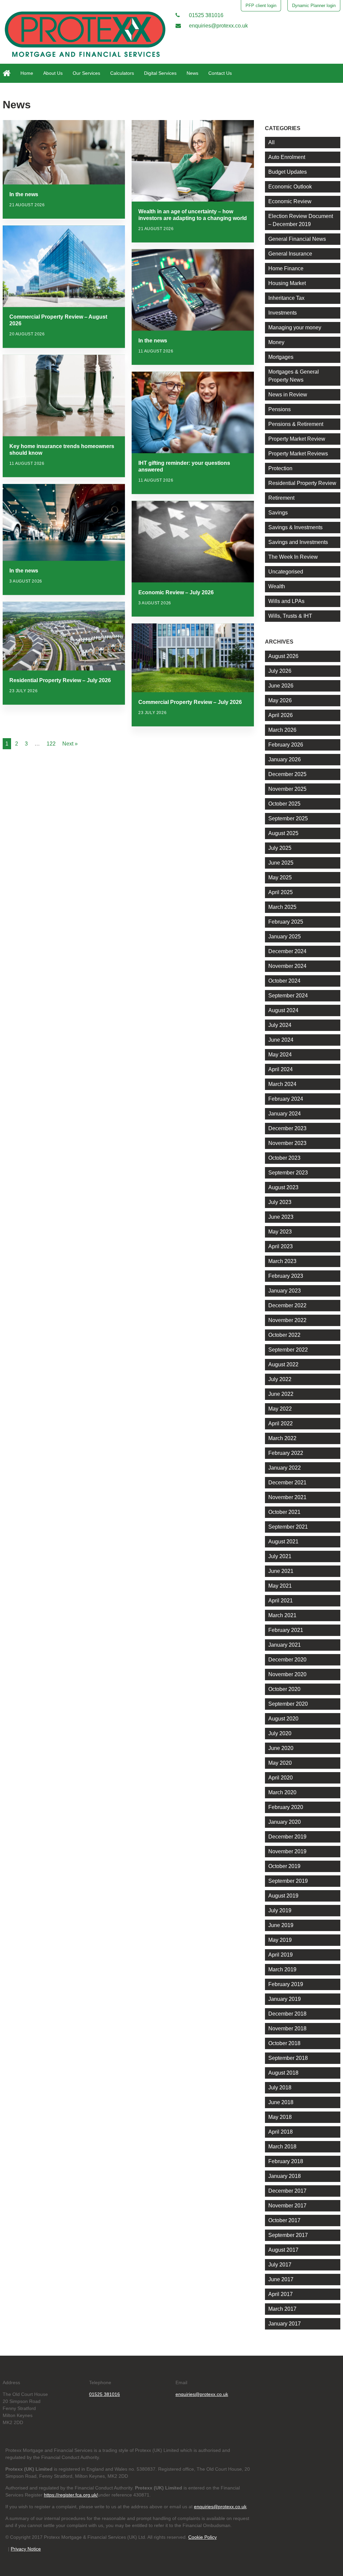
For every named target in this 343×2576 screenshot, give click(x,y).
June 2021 (281, 1571)
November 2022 (287, 1320)
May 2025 (280, 878)
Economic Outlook (290, 187)
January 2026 (285, 759)
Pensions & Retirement (296, 424)
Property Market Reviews (298, 454)
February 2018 (286, 2161)
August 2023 (283, 1187)
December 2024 (287, 951)
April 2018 (281, 2132)
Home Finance (286, 268)
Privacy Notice (26, 2549)
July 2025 (280, 848)
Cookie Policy (202, 2537)
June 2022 (281, 1394)
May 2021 (280, 1586)
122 (51, 744)
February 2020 (286, 1807)
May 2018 (280, 2117)
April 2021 (281, 1601)
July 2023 (280, 1202)
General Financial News (297, 239)
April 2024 (281, 1069)
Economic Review (290, 201)
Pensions (280, 409)
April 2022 (281, 1423)
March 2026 (282, 730)
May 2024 (280, 1055)
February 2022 (286, 1453)
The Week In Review (293, 557)
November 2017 (287, 2206)
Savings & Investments (295, 527)
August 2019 (283, 1896)
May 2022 (280, 1409)
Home (27, 73)
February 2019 (286, 1984)
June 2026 (281, 686)
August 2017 (283, 2250)
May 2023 (280, 1232)
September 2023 (288, 1173)
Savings (278, 513)
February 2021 (286, 1630)
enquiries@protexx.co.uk (218, 26)
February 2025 (286, 922)
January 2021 (285, 1645)
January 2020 (285, 1822)
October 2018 (284, 2043)
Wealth (277, 586)
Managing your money (295, 327)
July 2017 (280, 2265)
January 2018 (285, 2176)
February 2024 (286, 1099)
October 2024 (284, 981)
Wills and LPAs (286, 601)
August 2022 (283, 1364)
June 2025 (281, 863)
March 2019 (282, 1969)
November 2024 (287, 966)
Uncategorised (286, 572)
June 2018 (281, 2102)
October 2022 (284, 1335)
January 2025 (285, 937)
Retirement (281, 498)
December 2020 (287, 1660)
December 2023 (287, 1128)
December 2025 (287, 774)
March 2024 (282, 1084)
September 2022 (288, 1350)
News (192, 73)
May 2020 (280, 1763)
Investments (283, 313)
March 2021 (282, 1615)
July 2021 (280, 1556)
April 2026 (281, 715)
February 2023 (286, 1276)
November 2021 (287, 1497)
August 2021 (283, 1542)
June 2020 (281, 1748)
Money (276, 342)
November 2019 (287, 1851)
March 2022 (282, 1438)
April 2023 (281, 1246)
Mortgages (281, 357)
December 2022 (287, 1305)
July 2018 (280, 2088)
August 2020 (283, 1719)
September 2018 (288, 2058)
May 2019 (280, 1940)
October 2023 (284, 1158)
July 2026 (280, 671)
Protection (280, 468)
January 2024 (285, 1114)
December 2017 (287, 2191)
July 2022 (280, 1379)
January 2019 (285, 1999)
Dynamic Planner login (314, 6)
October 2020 (284, 1689)
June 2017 (281, 2279)
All (271, 142)
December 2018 (287, 2014)
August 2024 (283, 1010)
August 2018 (283, 2073)
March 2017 (282, 2309)
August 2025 (283, 833)
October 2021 (284, 1512)
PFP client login (261, 6)
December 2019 (287, 1837)
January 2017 (285, 2324)
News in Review (288, 395)
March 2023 (282, 1261)
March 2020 (282, 1792)
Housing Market (287, 283)
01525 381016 (205, 15)
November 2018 (287, 2029)
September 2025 (288, 818)
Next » (70, 744)
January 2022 (285, 1468)
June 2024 (281, 1040)
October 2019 (284, 1866)
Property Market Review (297, 439)
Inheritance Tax (286, 298)
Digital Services (160, 73)
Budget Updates (288, 172)
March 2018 (282, 2147)
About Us (53, 73)
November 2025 (287, 789)
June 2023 (281, 1217)
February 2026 (286, 745)
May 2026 (280, 700)
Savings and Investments (298, 542)
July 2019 (280, 1910)
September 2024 (288, 996)
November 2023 (287, 1143)
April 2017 (281, 2294)
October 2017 (284, 2220)
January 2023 (285, 1291)
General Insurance (290, 254)
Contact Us (220, 73)
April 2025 (281, 892)
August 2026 (283, 656)
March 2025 (282, 907)
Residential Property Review (302, 483)
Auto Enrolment (287, 157)
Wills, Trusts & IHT (290, 616)
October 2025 (284, 804)
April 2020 (281, 1778)
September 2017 (288, 2235)
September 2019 (288, 1881)
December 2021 (287, 1483)
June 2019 (281, 1925)
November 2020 (287, 1674)
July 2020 (280, 1733)
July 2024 (280, 1025)
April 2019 (281, 1955)
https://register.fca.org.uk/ (71, 2495)
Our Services (86, 73)
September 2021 (288, 1527)
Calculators (122, 73)
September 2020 (288, 1704)
